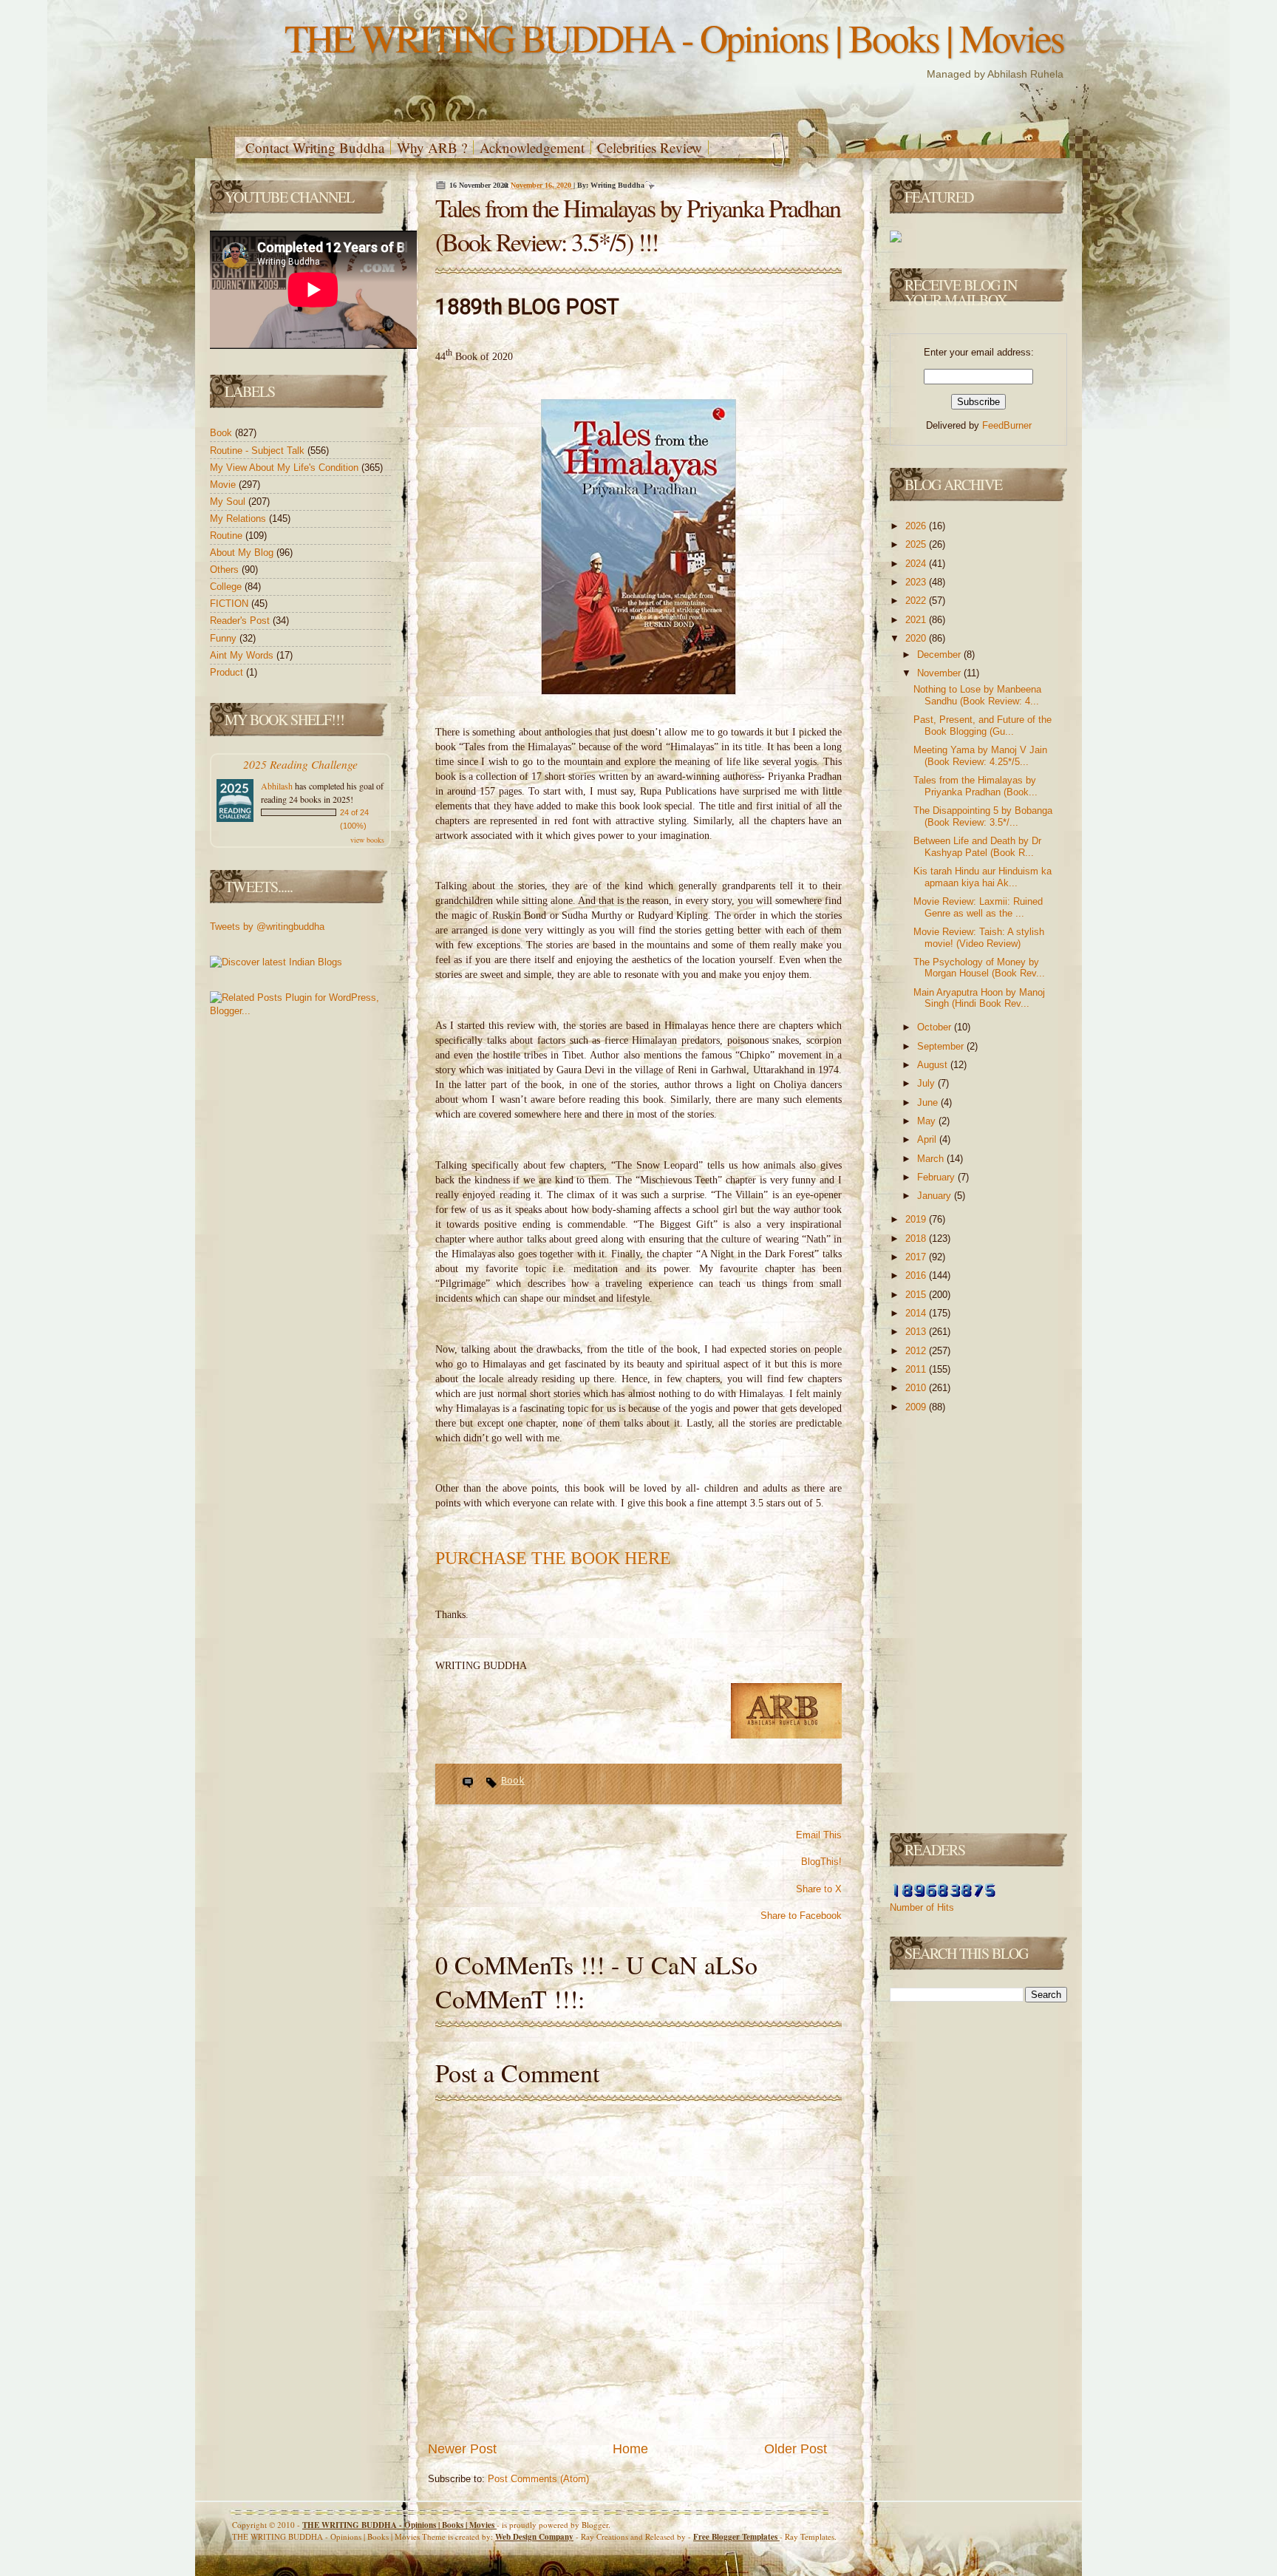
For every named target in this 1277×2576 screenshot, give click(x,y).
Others (226, 570)
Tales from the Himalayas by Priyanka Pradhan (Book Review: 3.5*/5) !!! (638, 225)
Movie (224, 485)
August (934, 1065)
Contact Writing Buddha (315, 147)
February (937, 1177)
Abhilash (277, 786)
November (940, 673)
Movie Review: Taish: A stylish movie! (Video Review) (979, 938)
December (940, 655)
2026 (917, 526)
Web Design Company (534, 2537)
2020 (917, 638)
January (936, 1196)
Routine (228, 536)
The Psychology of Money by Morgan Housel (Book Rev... (979, 968)
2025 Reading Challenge (300, 764)
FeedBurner (1007, 425)
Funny (225, 638)
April (928, 1139)
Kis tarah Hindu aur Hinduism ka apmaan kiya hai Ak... (983, 877)
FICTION (231, 604)
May (928, 1121)
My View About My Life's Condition (286, 468)
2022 (917, 601)
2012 (917, 1351)
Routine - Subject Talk (259, 451)
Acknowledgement (532, 147)
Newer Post (462, 2449)
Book (222, 433)
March (932, 1159)
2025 (917, 544)
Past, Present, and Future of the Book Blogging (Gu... (983, 725)
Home (630, 2449)
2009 (917, 1407)
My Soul (229, 502)
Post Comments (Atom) (538, 2479)
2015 (917, 1295)
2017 (917, 1257)
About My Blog (243, 553)
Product (228, 672)
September (942, 1046)
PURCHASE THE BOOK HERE (553, 1558)
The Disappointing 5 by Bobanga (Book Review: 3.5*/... (983, 816)
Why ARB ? (432, 147)
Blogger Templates (736, 2537)
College (227, 587)
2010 (917, 1388)
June (929, 1102)
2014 (917, 1313)
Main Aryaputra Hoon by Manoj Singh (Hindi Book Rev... (979, 998)
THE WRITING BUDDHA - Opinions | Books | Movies (674, 37)
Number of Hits (922, 1907)
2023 (917, 582)
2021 (917, 620)
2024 (917, 564)
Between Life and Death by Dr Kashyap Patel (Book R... (977, 847)
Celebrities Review (650, 147)
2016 (917, 1275)
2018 (917, 1238)
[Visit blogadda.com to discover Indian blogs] (276, 962)
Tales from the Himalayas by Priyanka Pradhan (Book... (975, 786)
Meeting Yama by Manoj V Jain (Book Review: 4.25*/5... (980, 756)
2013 (917, 1332)
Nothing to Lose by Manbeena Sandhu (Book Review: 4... (977, 695)
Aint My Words (243, 655)
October (936, 1027)
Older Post (796, 2449)
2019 (917, 1219)
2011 (917, 1369)
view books (367, 840)
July (927, 1083)
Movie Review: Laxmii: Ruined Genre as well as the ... (978, 907)
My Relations (239, 519)
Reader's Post (241, 621)
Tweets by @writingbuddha (267, 927)
